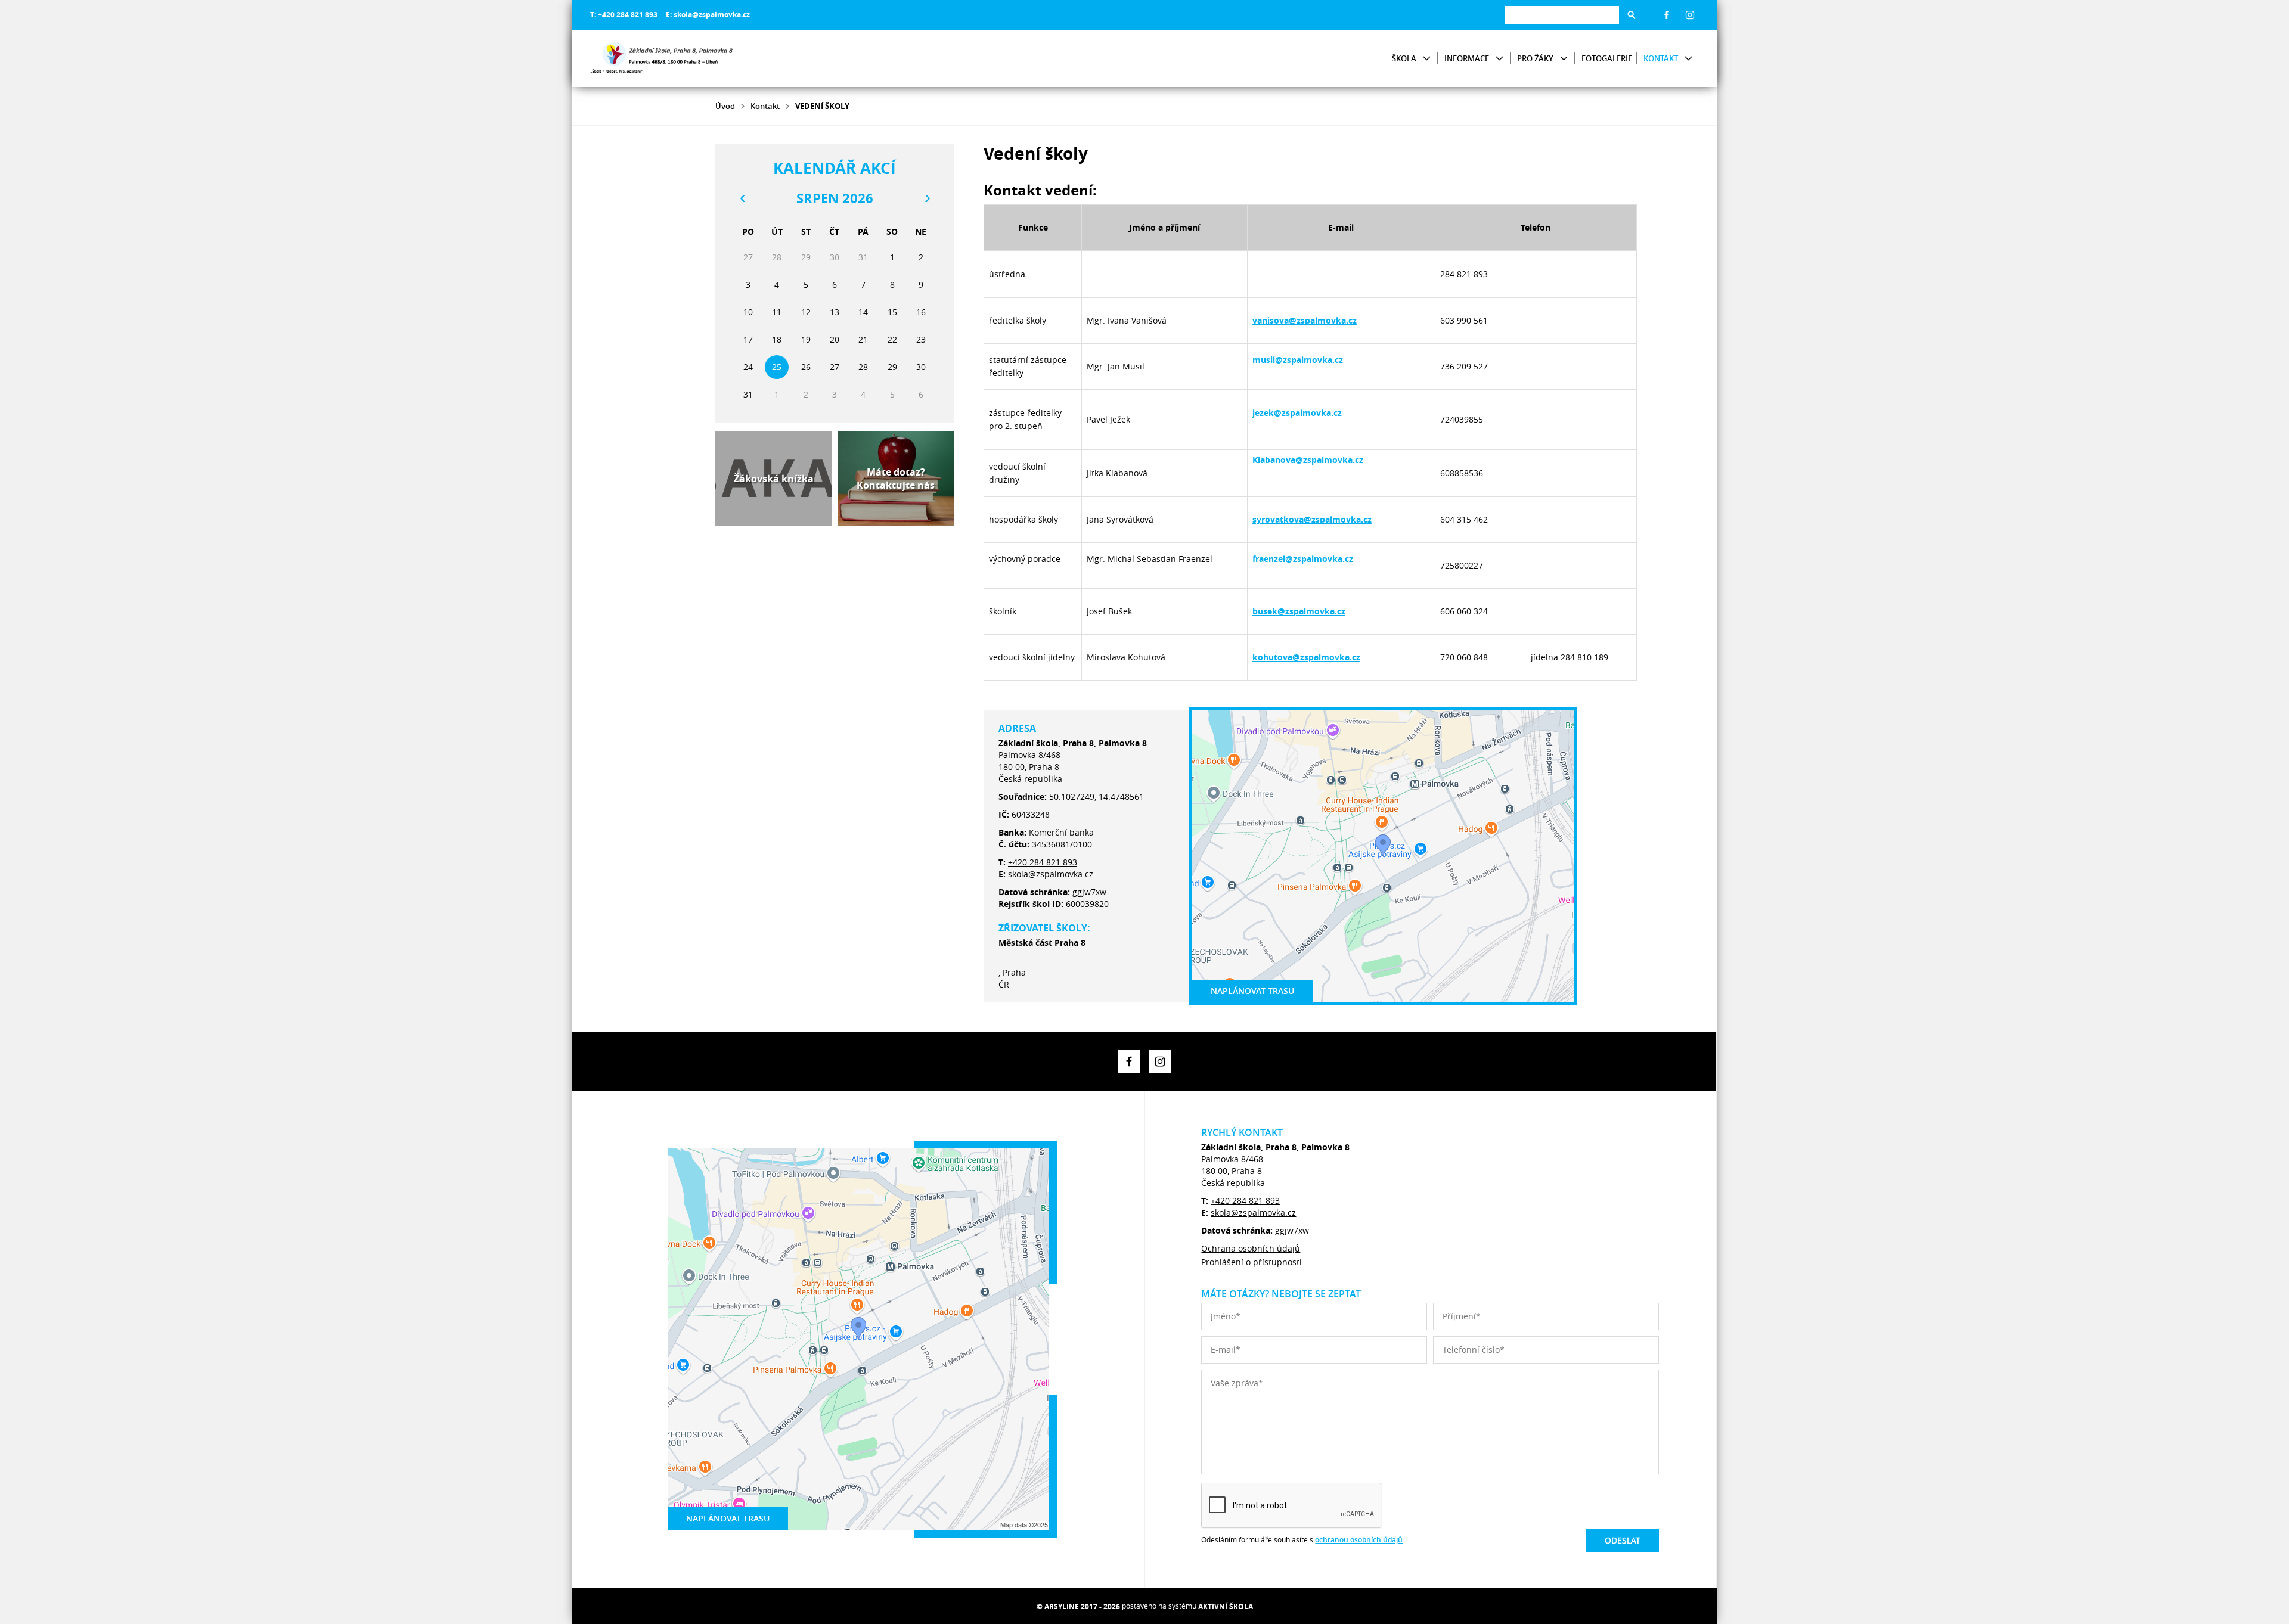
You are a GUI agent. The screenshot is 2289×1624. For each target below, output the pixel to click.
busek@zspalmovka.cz (1299, 611)
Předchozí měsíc (742, 198)
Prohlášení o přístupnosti (1251, 1262)
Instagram (1690, 15)
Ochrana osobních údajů (1251, 1248)
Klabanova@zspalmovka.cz (1308, 460)
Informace (1467, 58)
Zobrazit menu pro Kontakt (1688, 59)
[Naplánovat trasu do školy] (1383, 856)
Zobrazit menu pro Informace (1499, 59)
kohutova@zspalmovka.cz (1306, 657)
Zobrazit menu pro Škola (1427, 59)
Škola (1404, 58)
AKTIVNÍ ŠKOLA (1226, 1606)
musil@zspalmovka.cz (1298, 360)
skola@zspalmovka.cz (712, 15)
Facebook (1667, 15)
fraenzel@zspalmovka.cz (1303, 559)
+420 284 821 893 (628, 15)
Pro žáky (1535, 58)
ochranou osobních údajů (1359, 1540)
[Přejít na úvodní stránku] (662, 58)
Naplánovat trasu (1252, 991)
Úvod (725, 106)
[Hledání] (1562, 15)
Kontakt (1661, 58)
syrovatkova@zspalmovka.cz (1312, 519)
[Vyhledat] (1632, 15)
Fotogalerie (1607, 58)
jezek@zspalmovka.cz (1297, 413)
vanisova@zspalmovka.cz (1305, 320)
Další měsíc (927, 198)
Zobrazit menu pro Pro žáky (1564, 59)
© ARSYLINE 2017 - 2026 (1078, 1606)
